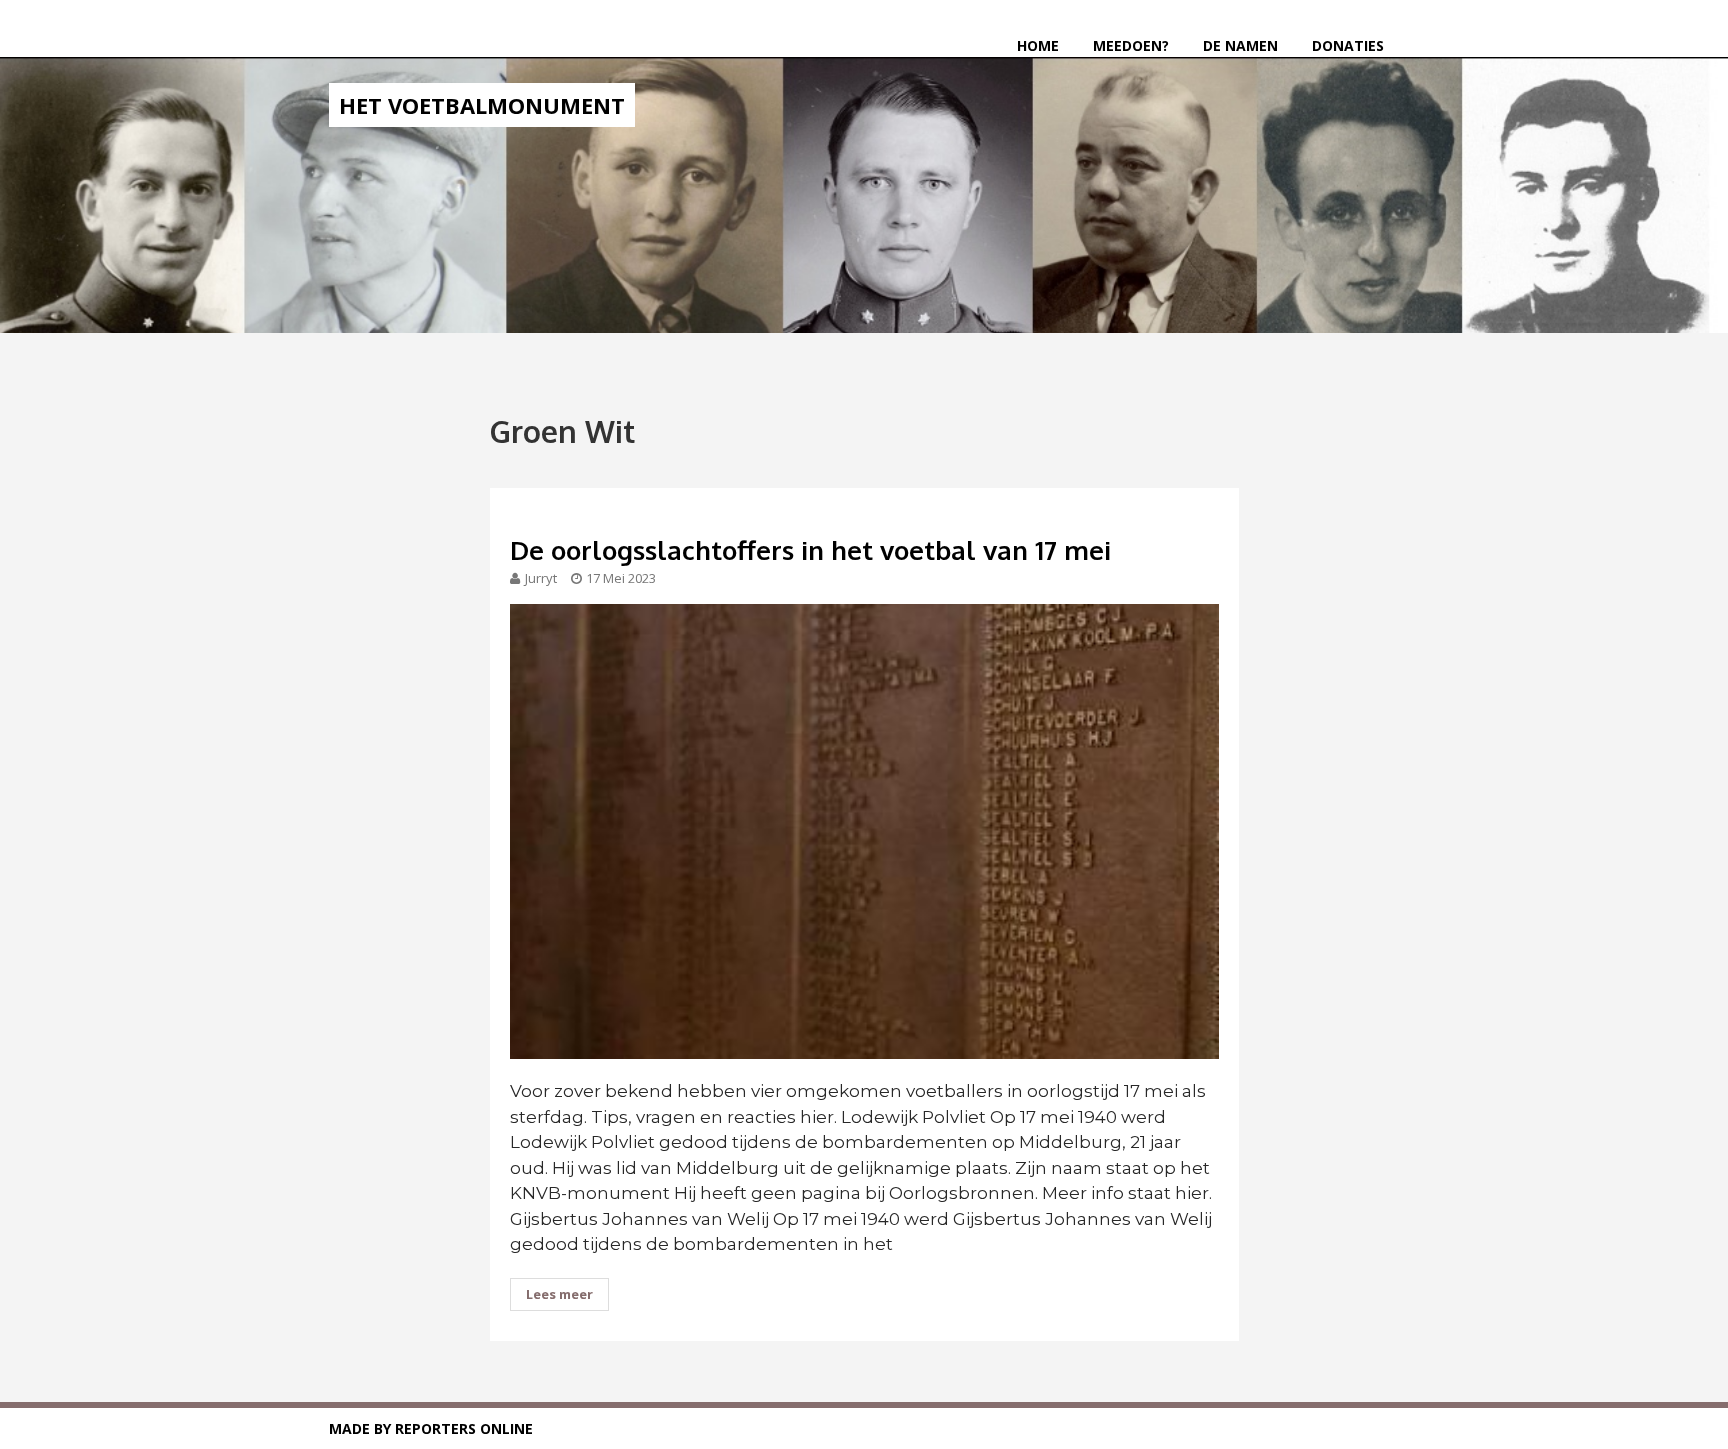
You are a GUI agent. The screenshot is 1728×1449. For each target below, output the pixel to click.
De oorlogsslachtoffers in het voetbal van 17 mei (810, 549)
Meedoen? (1131, 45)
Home (1038, 45)
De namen (1240, 45)
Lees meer (559, 1294)
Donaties (1348, 45)
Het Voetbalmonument (482, 105)
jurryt (541, 578)
